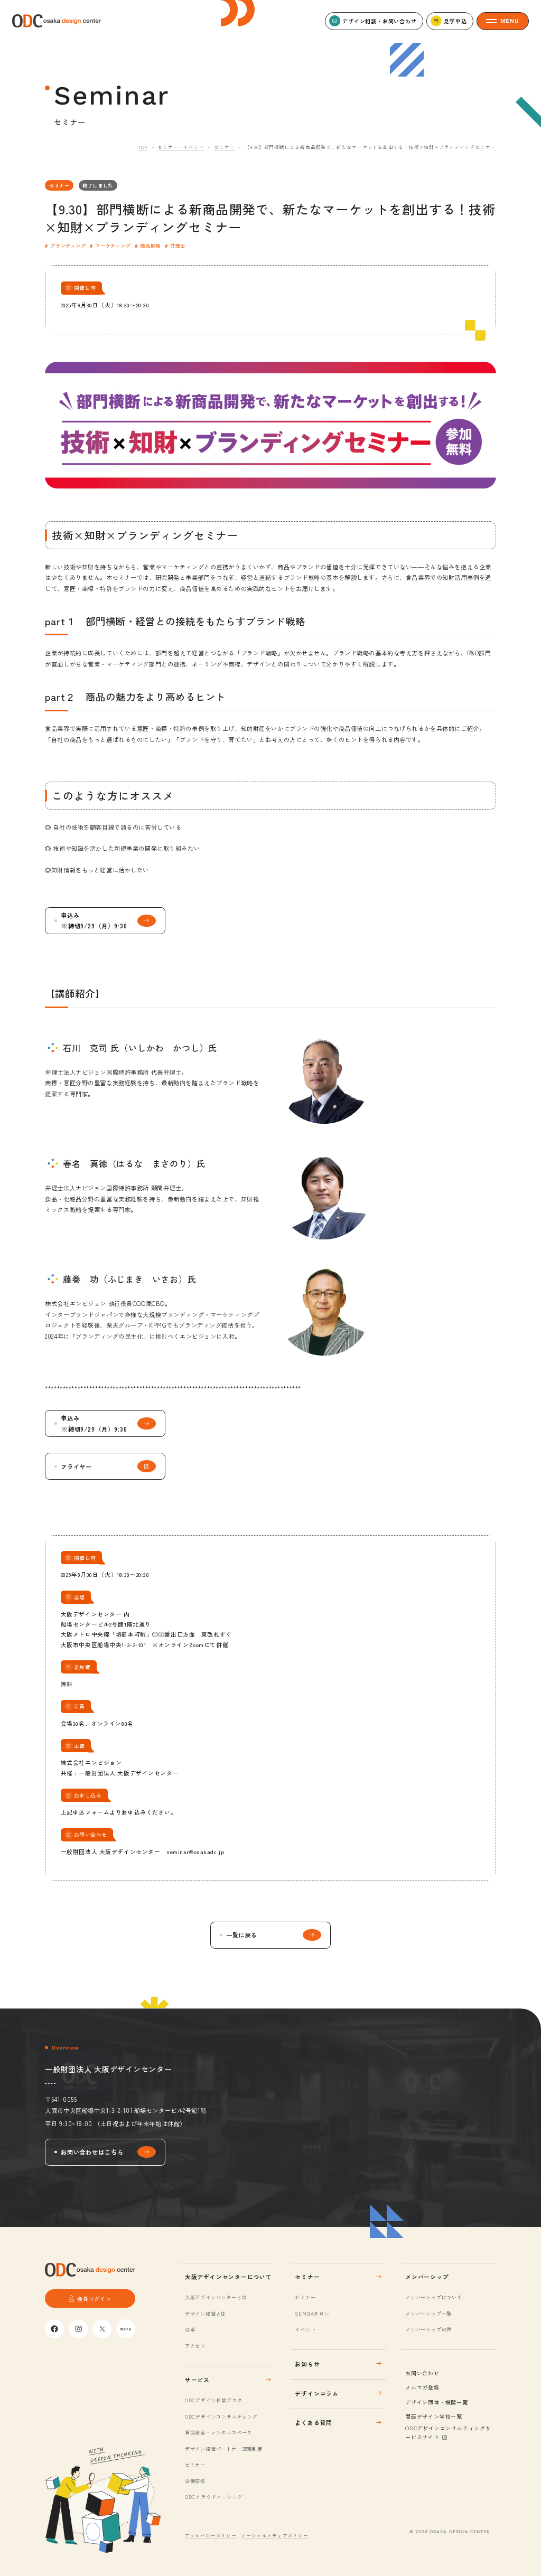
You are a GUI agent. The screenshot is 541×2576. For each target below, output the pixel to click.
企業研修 (195, 2481)
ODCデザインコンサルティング (221, 2417)
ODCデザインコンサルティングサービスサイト (448, 2433)
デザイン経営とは (206, 2314)
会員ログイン (94, 2298)
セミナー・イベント (181, 147)
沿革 (190, 2329)
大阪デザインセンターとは (216, 2297)
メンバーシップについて (434, 2297)
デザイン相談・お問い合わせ (379, 21)
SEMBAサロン (312, 2314)
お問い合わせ (422, 2373)
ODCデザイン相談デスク (213, 2400)
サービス (197, 2380)
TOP (143, 147)
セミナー (224, 147)
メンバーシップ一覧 (428, 2314)
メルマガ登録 (422, 2387)
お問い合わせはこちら (92, 2152)
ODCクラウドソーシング (213, 2497)
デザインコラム (317, 2393)
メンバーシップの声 (428, 2329)
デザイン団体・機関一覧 (437, 2402)
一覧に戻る (242, 1935)
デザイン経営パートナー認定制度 (224, 2449)
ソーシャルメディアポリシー (274, 2535)
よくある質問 (314, 2423)
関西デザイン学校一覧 (434, 2416)
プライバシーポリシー (211, 2535)
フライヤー (77, 1466)
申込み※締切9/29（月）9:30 (94, 920)
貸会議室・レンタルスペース (218, 2432)
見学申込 (455, 21)
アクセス (195, 2346)
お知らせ (307, 2364)
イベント (305, 2329)
